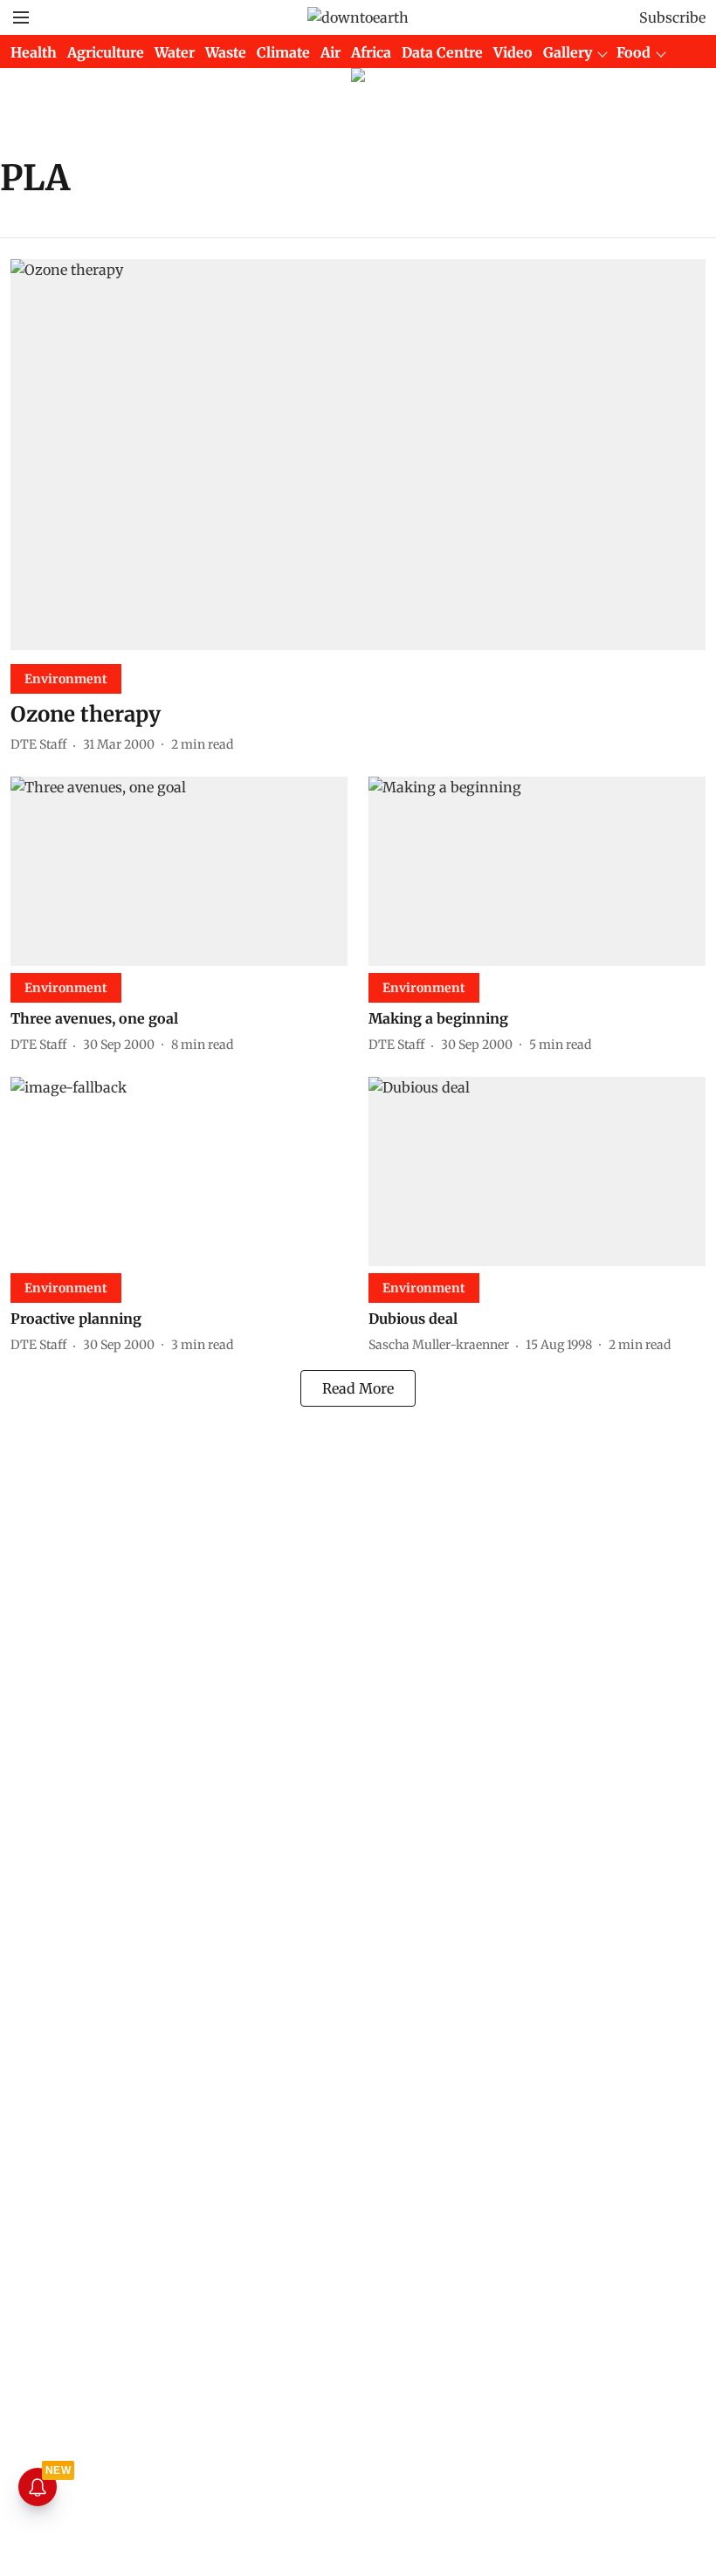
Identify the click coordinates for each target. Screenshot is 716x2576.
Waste (226, 52)
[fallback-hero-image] (358, 455)
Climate (283, 52)
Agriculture (106, 52)
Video (513, 52)
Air (330, 52)
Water (175, 52)
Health (34, 52)
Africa (371, 52)
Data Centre (442, 52)
